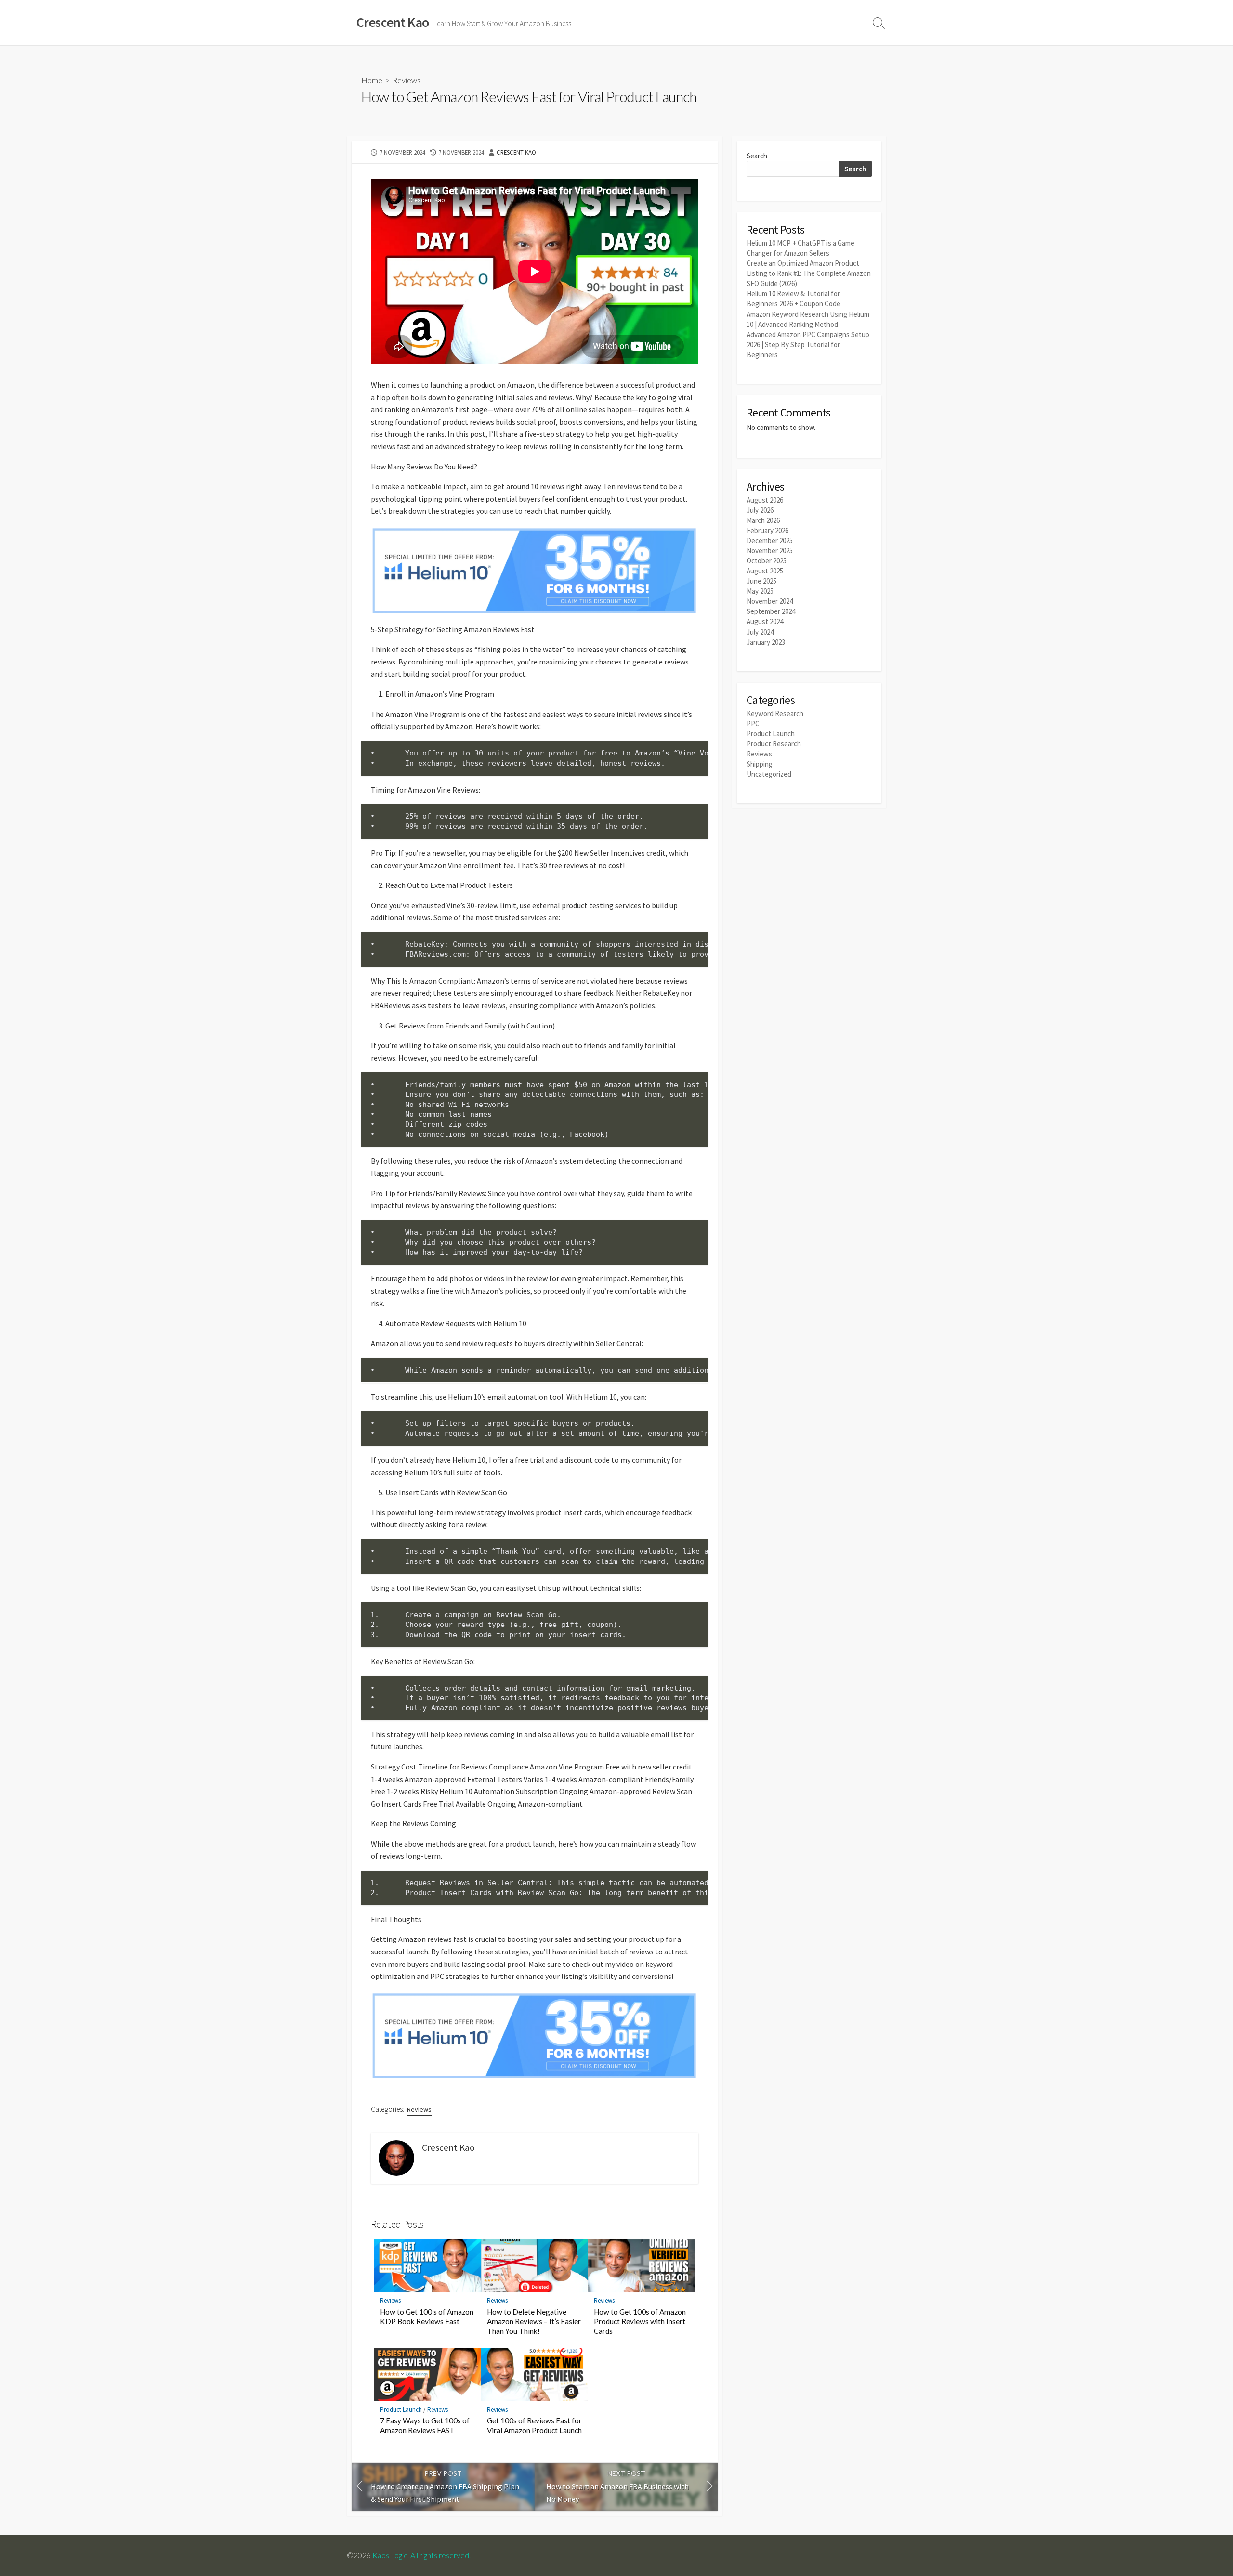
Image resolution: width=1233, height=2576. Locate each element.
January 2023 (766, 642)
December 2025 (770, 540)
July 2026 (760, 510)
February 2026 (767, 530)
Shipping (760, 764)
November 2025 (770, 551)
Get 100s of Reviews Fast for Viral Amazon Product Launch (534, 2425)
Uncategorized (769, 774)
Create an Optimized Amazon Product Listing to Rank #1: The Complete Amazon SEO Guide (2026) (809, 273)
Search (757, 156)
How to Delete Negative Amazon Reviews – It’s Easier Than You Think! (534, 2321)
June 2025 (761, 581)
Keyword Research (775, 713)
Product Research (774, 744)
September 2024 (771, 611)
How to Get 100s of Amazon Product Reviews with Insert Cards (640, 2321)
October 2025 (767, 561)
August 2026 (765, 500)
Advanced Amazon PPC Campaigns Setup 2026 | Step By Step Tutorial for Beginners (808, 345)
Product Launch (401, 2410)
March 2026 (763, 520)
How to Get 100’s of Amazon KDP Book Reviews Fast (427, 2316)
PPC (753, 723)
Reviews (407, 80)
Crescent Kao (516, 152)
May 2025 (760, 591)
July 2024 (760, 632)
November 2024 (770, 601)
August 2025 (765, 571)
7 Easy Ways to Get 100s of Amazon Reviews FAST (425, 2425)
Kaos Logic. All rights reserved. (421, 2555)
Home (372, 80)
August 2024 (765, 621)
